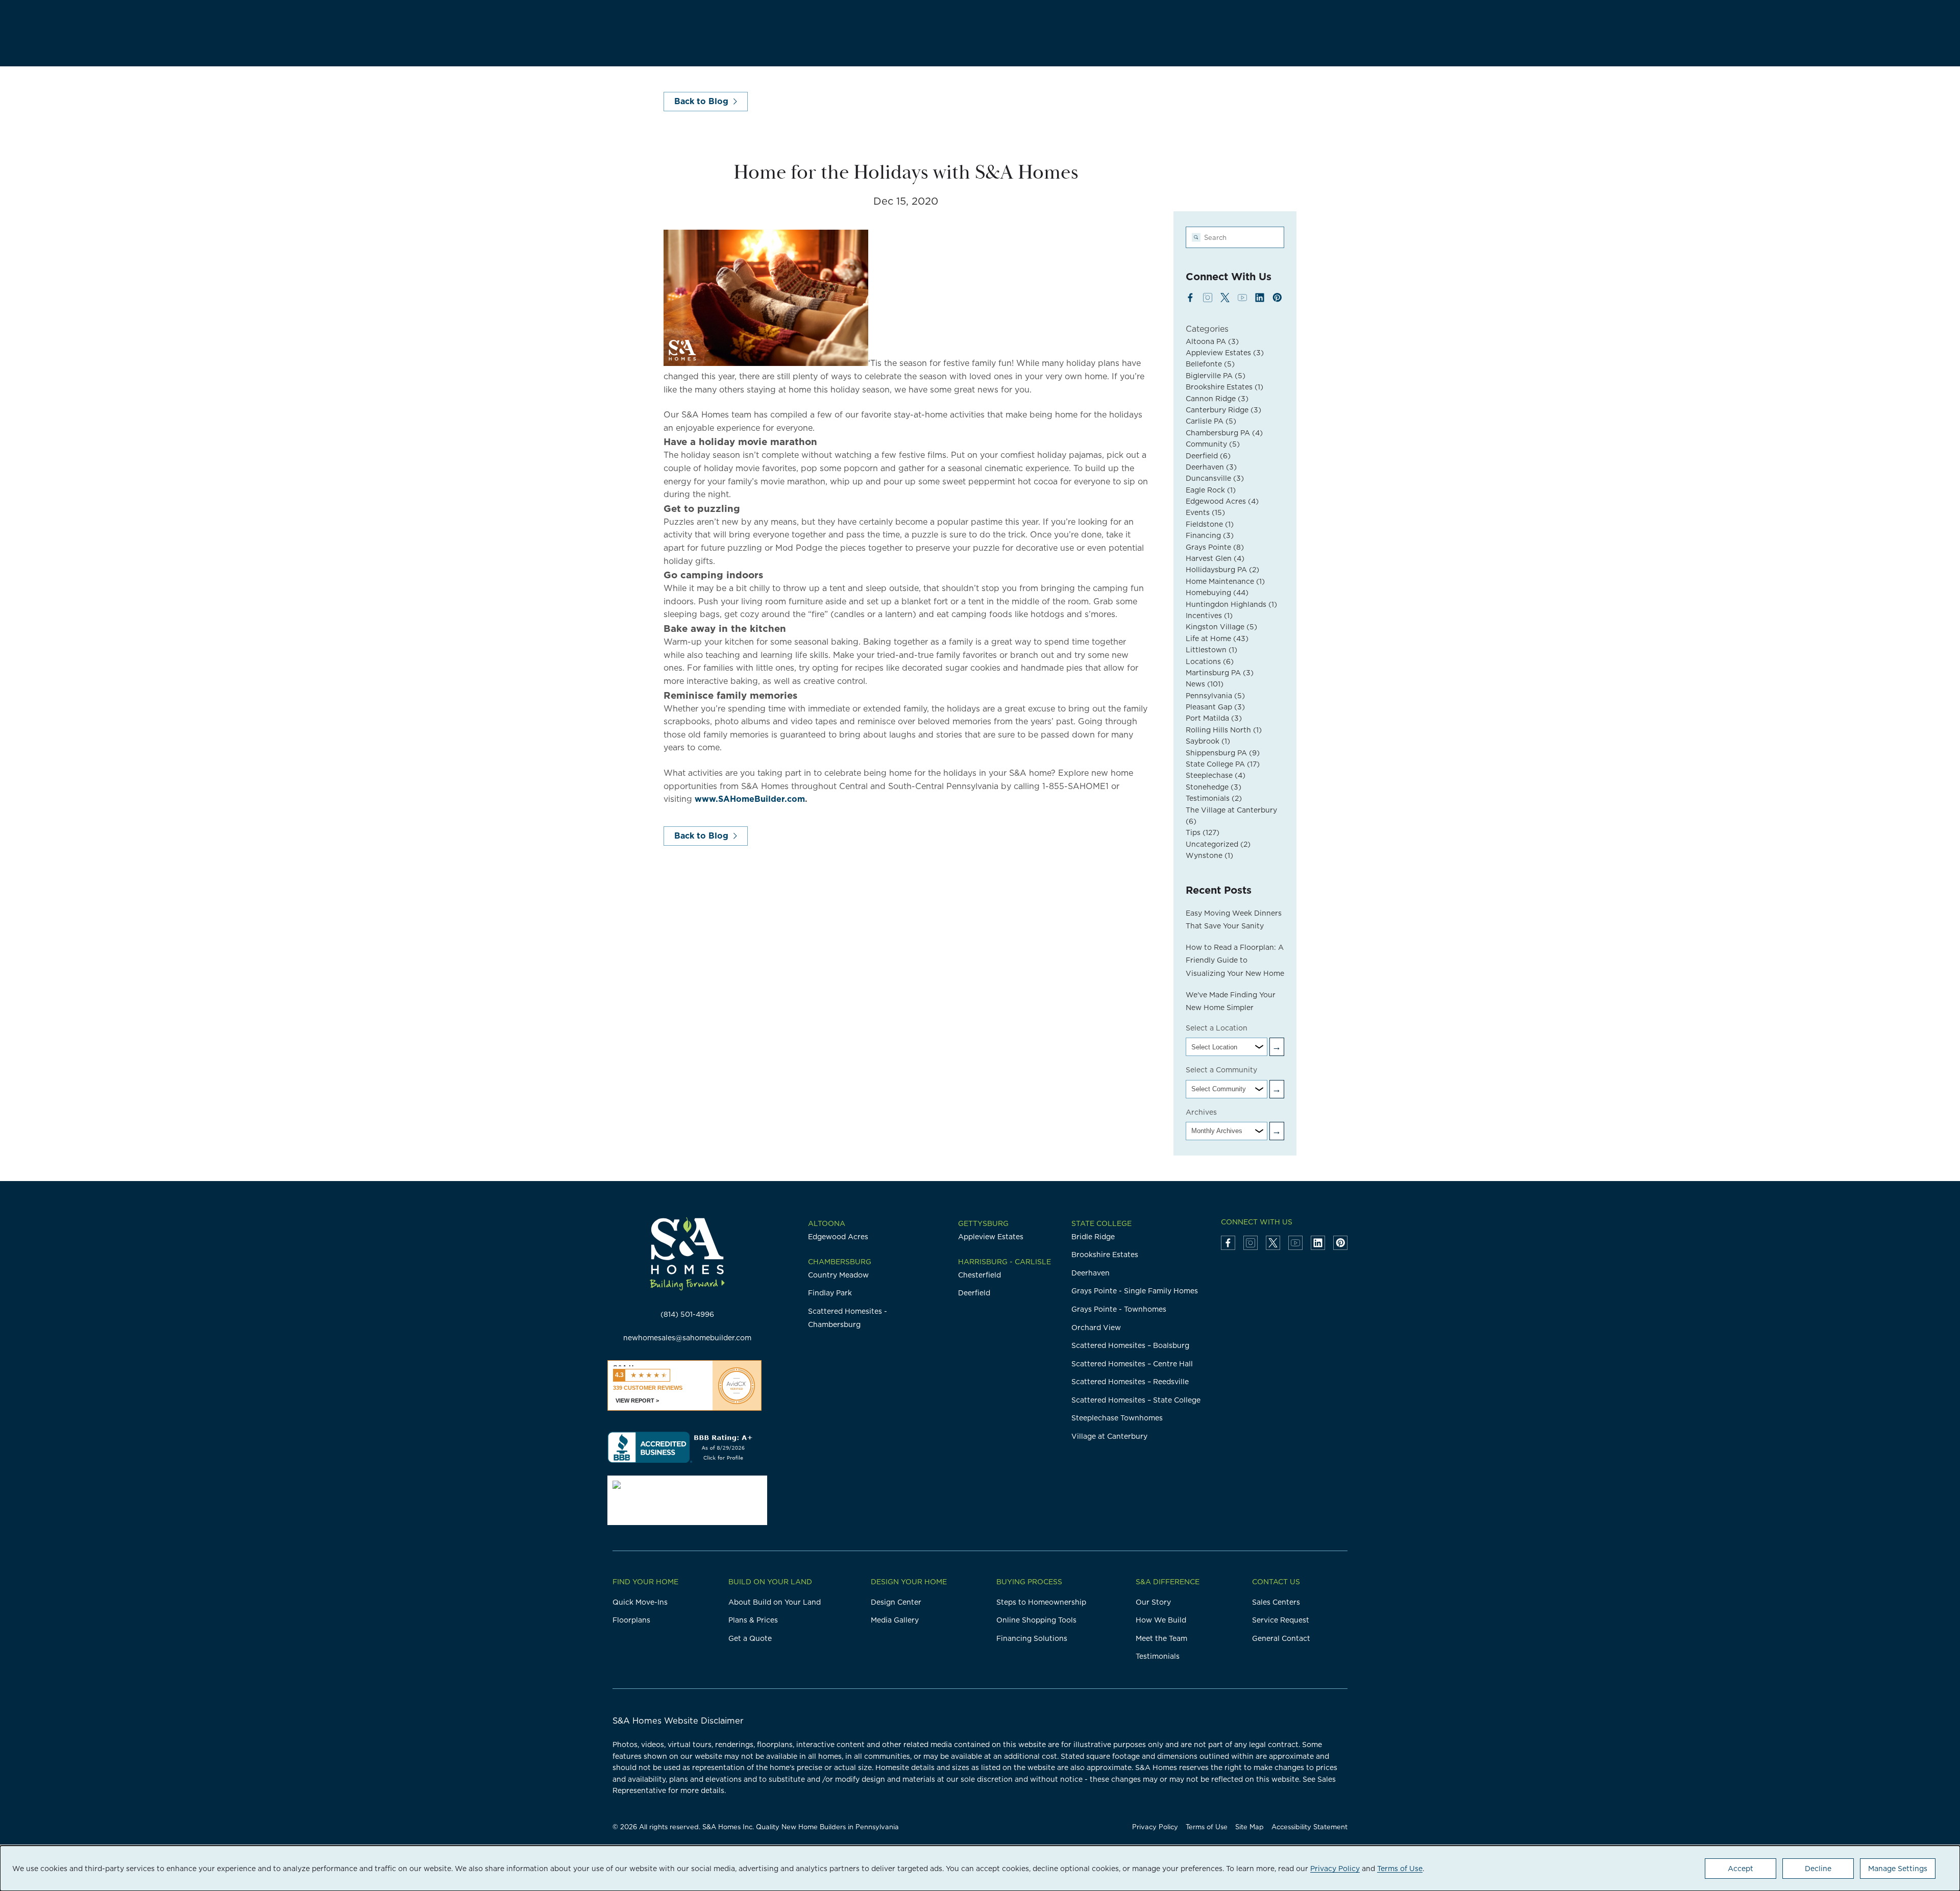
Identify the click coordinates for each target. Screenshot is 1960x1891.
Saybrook (1208, 741)
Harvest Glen (1215, 558)
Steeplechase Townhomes (1117, 1418)
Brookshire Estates (1224, 387)
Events (1205, 512)
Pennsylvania (1215, 696)
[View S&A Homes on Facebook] (1190, 298)
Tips (1203, 832)
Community (1213, 444)
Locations (1210, 661)
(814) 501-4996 (687, 1314)
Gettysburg (983, 1223)
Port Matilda (1214, 718)
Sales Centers (1276, 1602)
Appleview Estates (1225, 353)
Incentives (1209, 616)
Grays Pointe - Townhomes (1119, 1309)
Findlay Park (830, 1293)
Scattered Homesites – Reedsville (1130, 1382)
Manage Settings (1898, 1869)
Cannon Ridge (1217, 399)
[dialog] (980, 1868)
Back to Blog (701, 101)
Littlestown (1211, 650)
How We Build (1161, 1620)
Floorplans (631, 1620)
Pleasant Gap (1215, 707)
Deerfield (1208, 456)
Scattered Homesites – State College (1136, 1400)
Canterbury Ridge (1223, 410)
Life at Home (1217, 638)
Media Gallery (895, 1620)
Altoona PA (1212, 341)
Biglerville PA (1216, 376)
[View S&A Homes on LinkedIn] (1260, 298)
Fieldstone (1210, 524)
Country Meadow (838, 1275)
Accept (1741, 1869)
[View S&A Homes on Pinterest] (1277, 298)
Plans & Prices (753, 1620)
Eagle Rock (1211, 490)
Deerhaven (1211, 467)
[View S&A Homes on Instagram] (1208, 298)
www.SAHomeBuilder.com (750, 799)
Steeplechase (1216, 775)
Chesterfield (979, 1275)
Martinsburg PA (1220, 673)
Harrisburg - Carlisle (1004, 1262)
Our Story (1153, 1602)
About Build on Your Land (775, 1602)
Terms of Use (1207, 1827)
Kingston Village (1221, 627)
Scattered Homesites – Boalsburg (1130, 1345)
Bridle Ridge (1093, 1237)
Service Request (1281, 1620)
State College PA (1223, 764)
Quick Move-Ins (640, 1602)
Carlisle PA (1211, 421)
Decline (1818, 1869)
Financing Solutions (1032, 1638)
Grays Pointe (1215, 547)
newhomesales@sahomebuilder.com (687, 1338)
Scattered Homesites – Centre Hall (1132, 1364)
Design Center (896, 1602)
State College (1101, 1223)
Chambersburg (840, 1262)
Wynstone (1209, 855)
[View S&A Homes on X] (1225, 298)
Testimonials (1214, 798)
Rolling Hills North (1224, 730)
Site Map (1249, 1827)
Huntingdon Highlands (1231, 604)
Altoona (827, 1223)
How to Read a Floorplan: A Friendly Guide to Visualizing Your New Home (1235, 960)
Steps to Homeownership (1041, 1602)
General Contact (1281, 1638)
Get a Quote (750, 1638)
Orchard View (1096, 1328)
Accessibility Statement (1309, 1827)
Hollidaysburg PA (1222, 570)
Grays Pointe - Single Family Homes (1135, 1291)
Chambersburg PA (1224, 433)
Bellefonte (1210, 364)
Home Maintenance (1225, 581)
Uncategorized (1218, 844)
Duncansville (1215, 478)
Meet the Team (1161, 1638)
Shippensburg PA (1223, 753)
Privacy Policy (1155, 1827)
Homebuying (1217, 593)
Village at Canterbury (1109, 1436)
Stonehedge (1214, 787)
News (1205, 684)
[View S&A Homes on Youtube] (1242, 298)
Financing (1210, 535)
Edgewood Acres (1222, 501)
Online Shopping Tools (1036, 1620)
